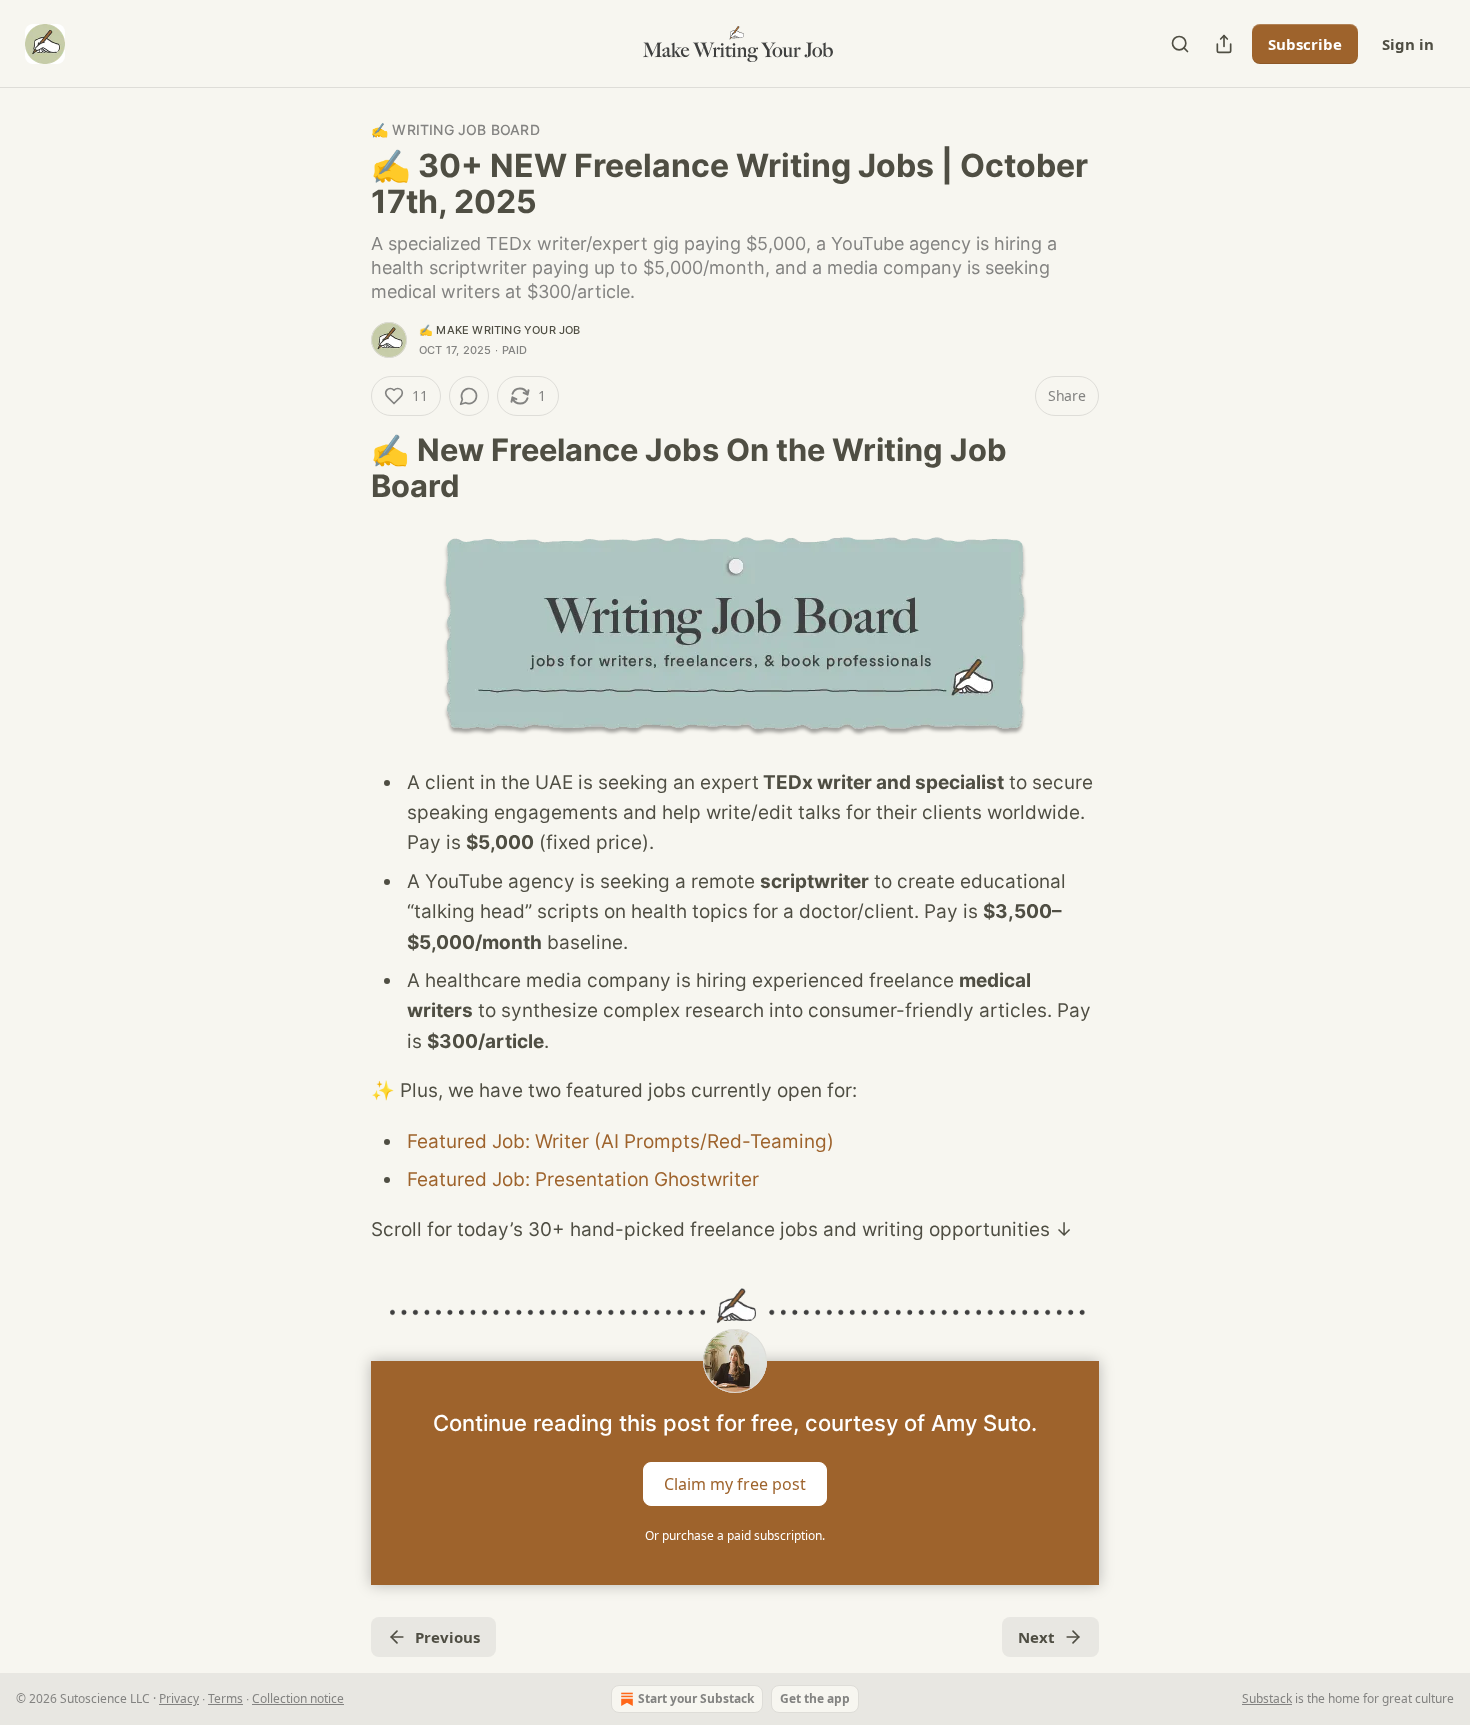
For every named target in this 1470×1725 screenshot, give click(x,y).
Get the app (815, 1698)
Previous (447, 1637)
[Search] (1180, 44)
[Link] (343, 468)
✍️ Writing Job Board (455, 129)
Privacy (179, 1698)
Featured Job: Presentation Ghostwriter (583, 1179)
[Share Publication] (1224, 44)
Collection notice (298, 1698)
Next (1036, 1637)
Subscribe (1305, 44)
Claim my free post (735, 1484)
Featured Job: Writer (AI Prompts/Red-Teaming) (620, 1141)
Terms (225, 1698)
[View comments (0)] (469, 396)
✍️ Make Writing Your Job (500, 330)
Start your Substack (696, 1698)
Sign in (1408, 44)
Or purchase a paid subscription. (735, 1535)
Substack (1267, 1698)
